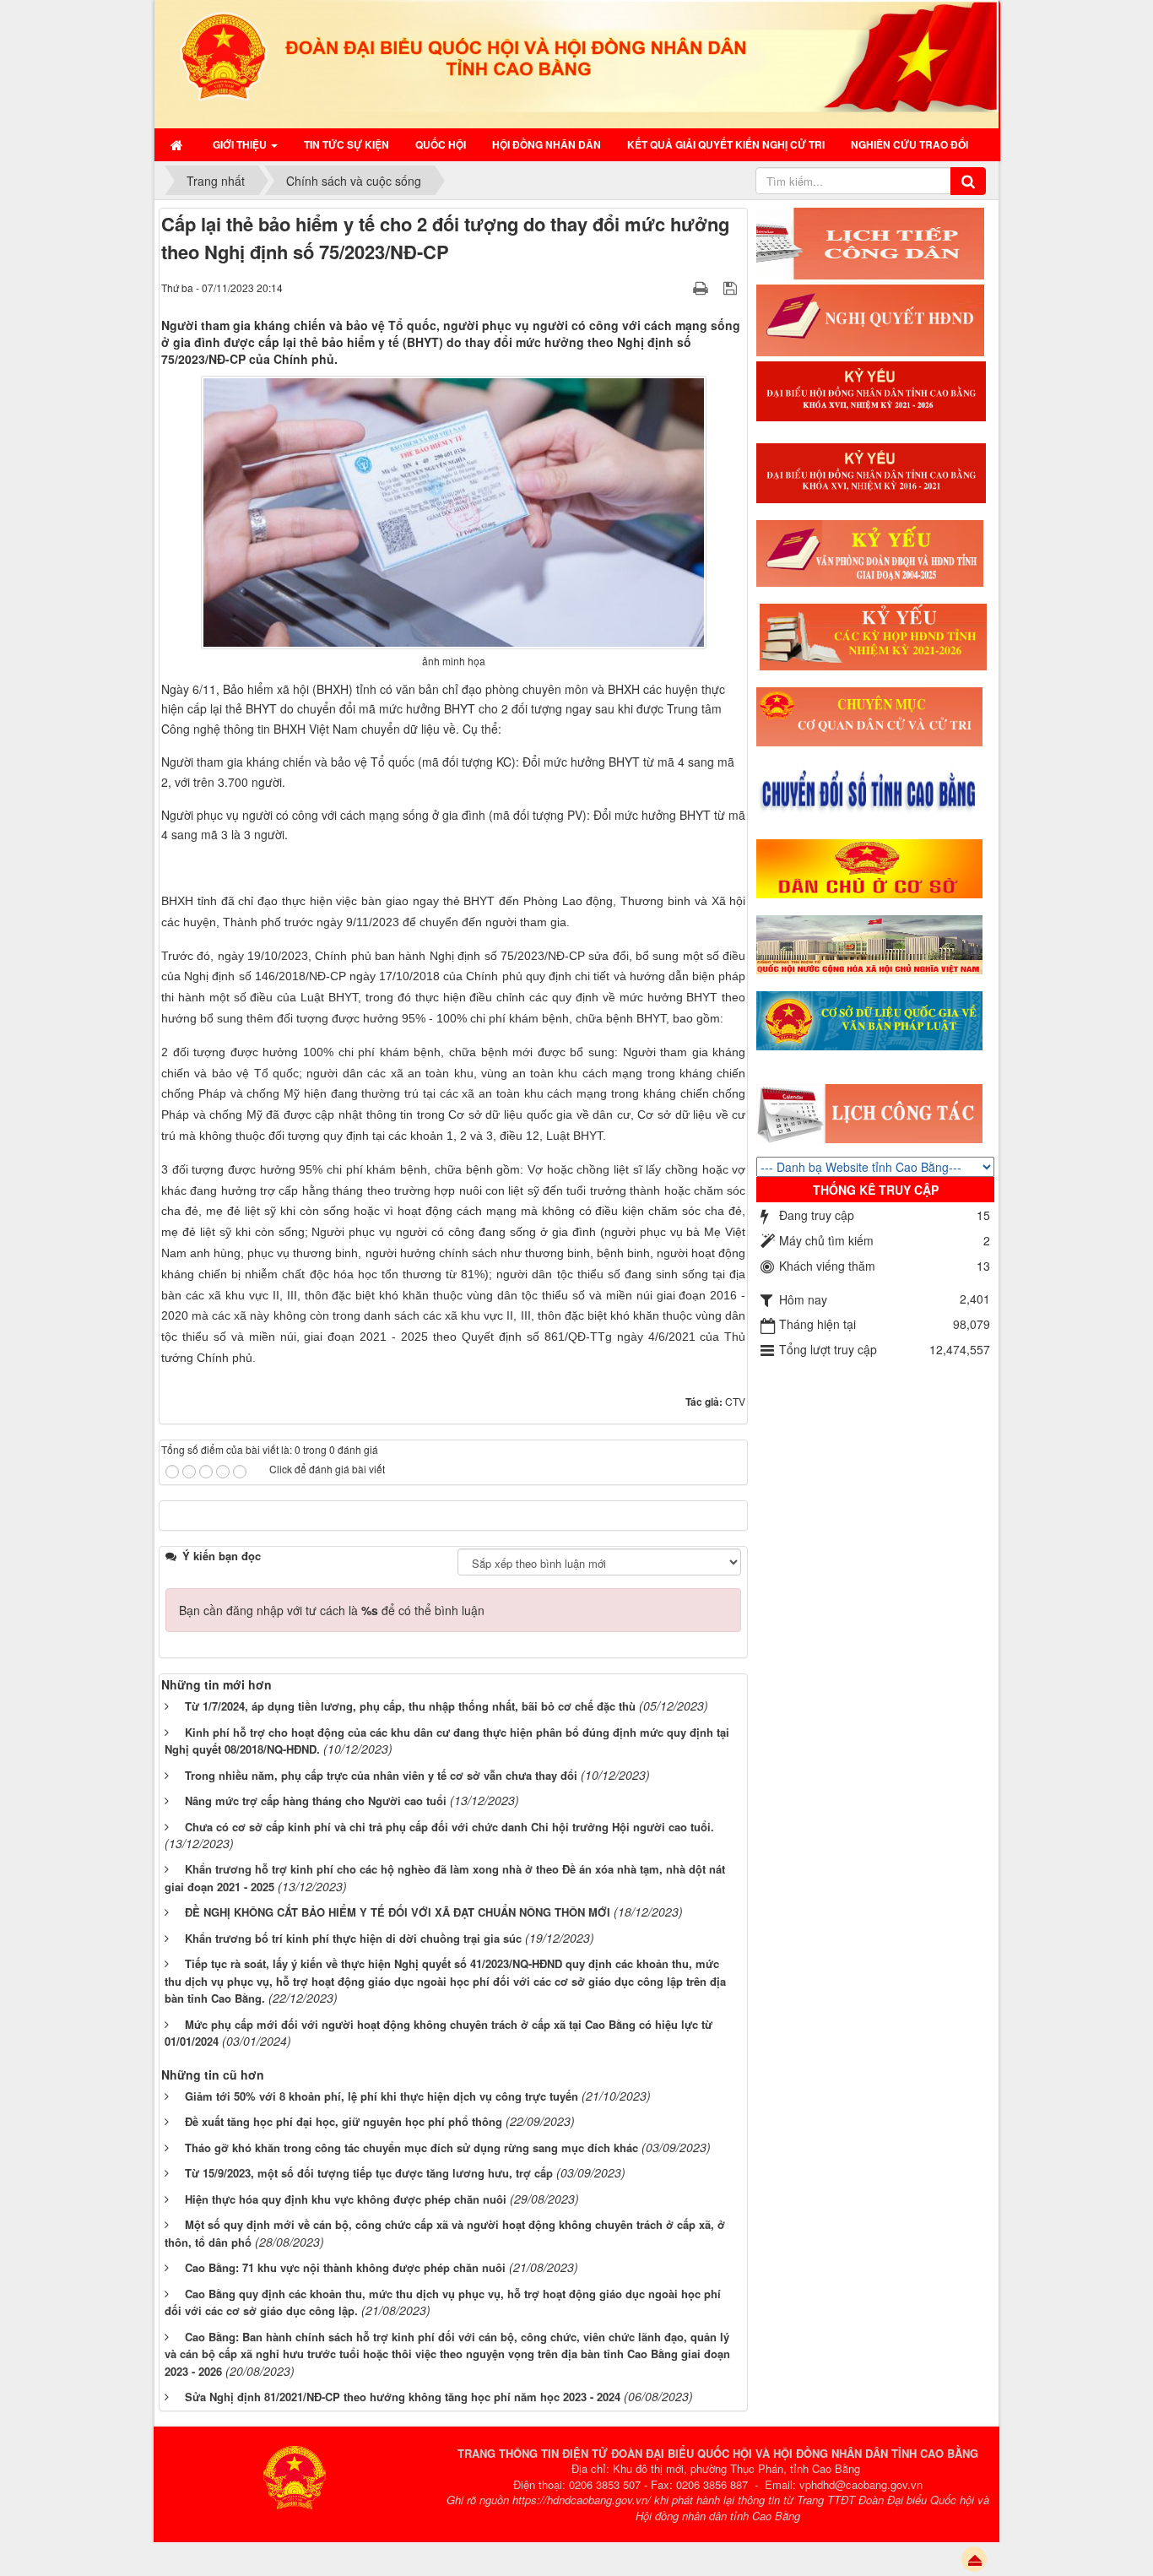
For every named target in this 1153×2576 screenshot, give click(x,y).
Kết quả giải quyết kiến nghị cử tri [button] (726, 144)
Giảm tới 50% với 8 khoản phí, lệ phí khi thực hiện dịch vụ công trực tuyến (382, 2096)
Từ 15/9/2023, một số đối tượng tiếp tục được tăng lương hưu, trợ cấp (369, 2173)
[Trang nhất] (179, 144)
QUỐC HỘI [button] (441, 144)
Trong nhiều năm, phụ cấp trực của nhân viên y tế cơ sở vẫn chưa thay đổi (381, 1775)
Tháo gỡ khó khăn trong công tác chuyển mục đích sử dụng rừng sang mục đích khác (411, 2148)
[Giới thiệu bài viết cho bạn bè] (679, 287)
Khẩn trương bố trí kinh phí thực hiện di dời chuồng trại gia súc (353, 1938)
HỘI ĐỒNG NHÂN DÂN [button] (547, 144)
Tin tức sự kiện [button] (346, 144)
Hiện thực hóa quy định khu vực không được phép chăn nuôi (346, 2199)
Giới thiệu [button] (241, 144)
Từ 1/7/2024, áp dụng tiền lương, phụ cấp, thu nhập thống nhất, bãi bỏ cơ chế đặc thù (410, 1706)
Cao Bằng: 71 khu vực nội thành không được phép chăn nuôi (345, 2267)
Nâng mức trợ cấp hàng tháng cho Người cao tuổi (316, 1800)
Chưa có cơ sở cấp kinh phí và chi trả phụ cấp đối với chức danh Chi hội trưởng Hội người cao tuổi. (449, 1827)
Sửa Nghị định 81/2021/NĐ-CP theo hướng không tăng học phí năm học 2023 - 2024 (403, 2397)
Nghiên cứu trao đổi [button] (909, 144)
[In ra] (702, 287)
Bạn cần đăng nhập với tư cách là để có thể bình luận (332, 1610)
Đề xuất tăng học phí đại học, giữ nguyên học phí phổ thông (344, 2121)
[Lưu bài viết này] (732, 287)
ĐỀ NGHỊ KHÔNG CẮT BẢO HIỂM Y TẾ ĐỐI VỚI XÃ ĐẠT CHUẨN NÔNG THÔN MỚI (398, 1912)
